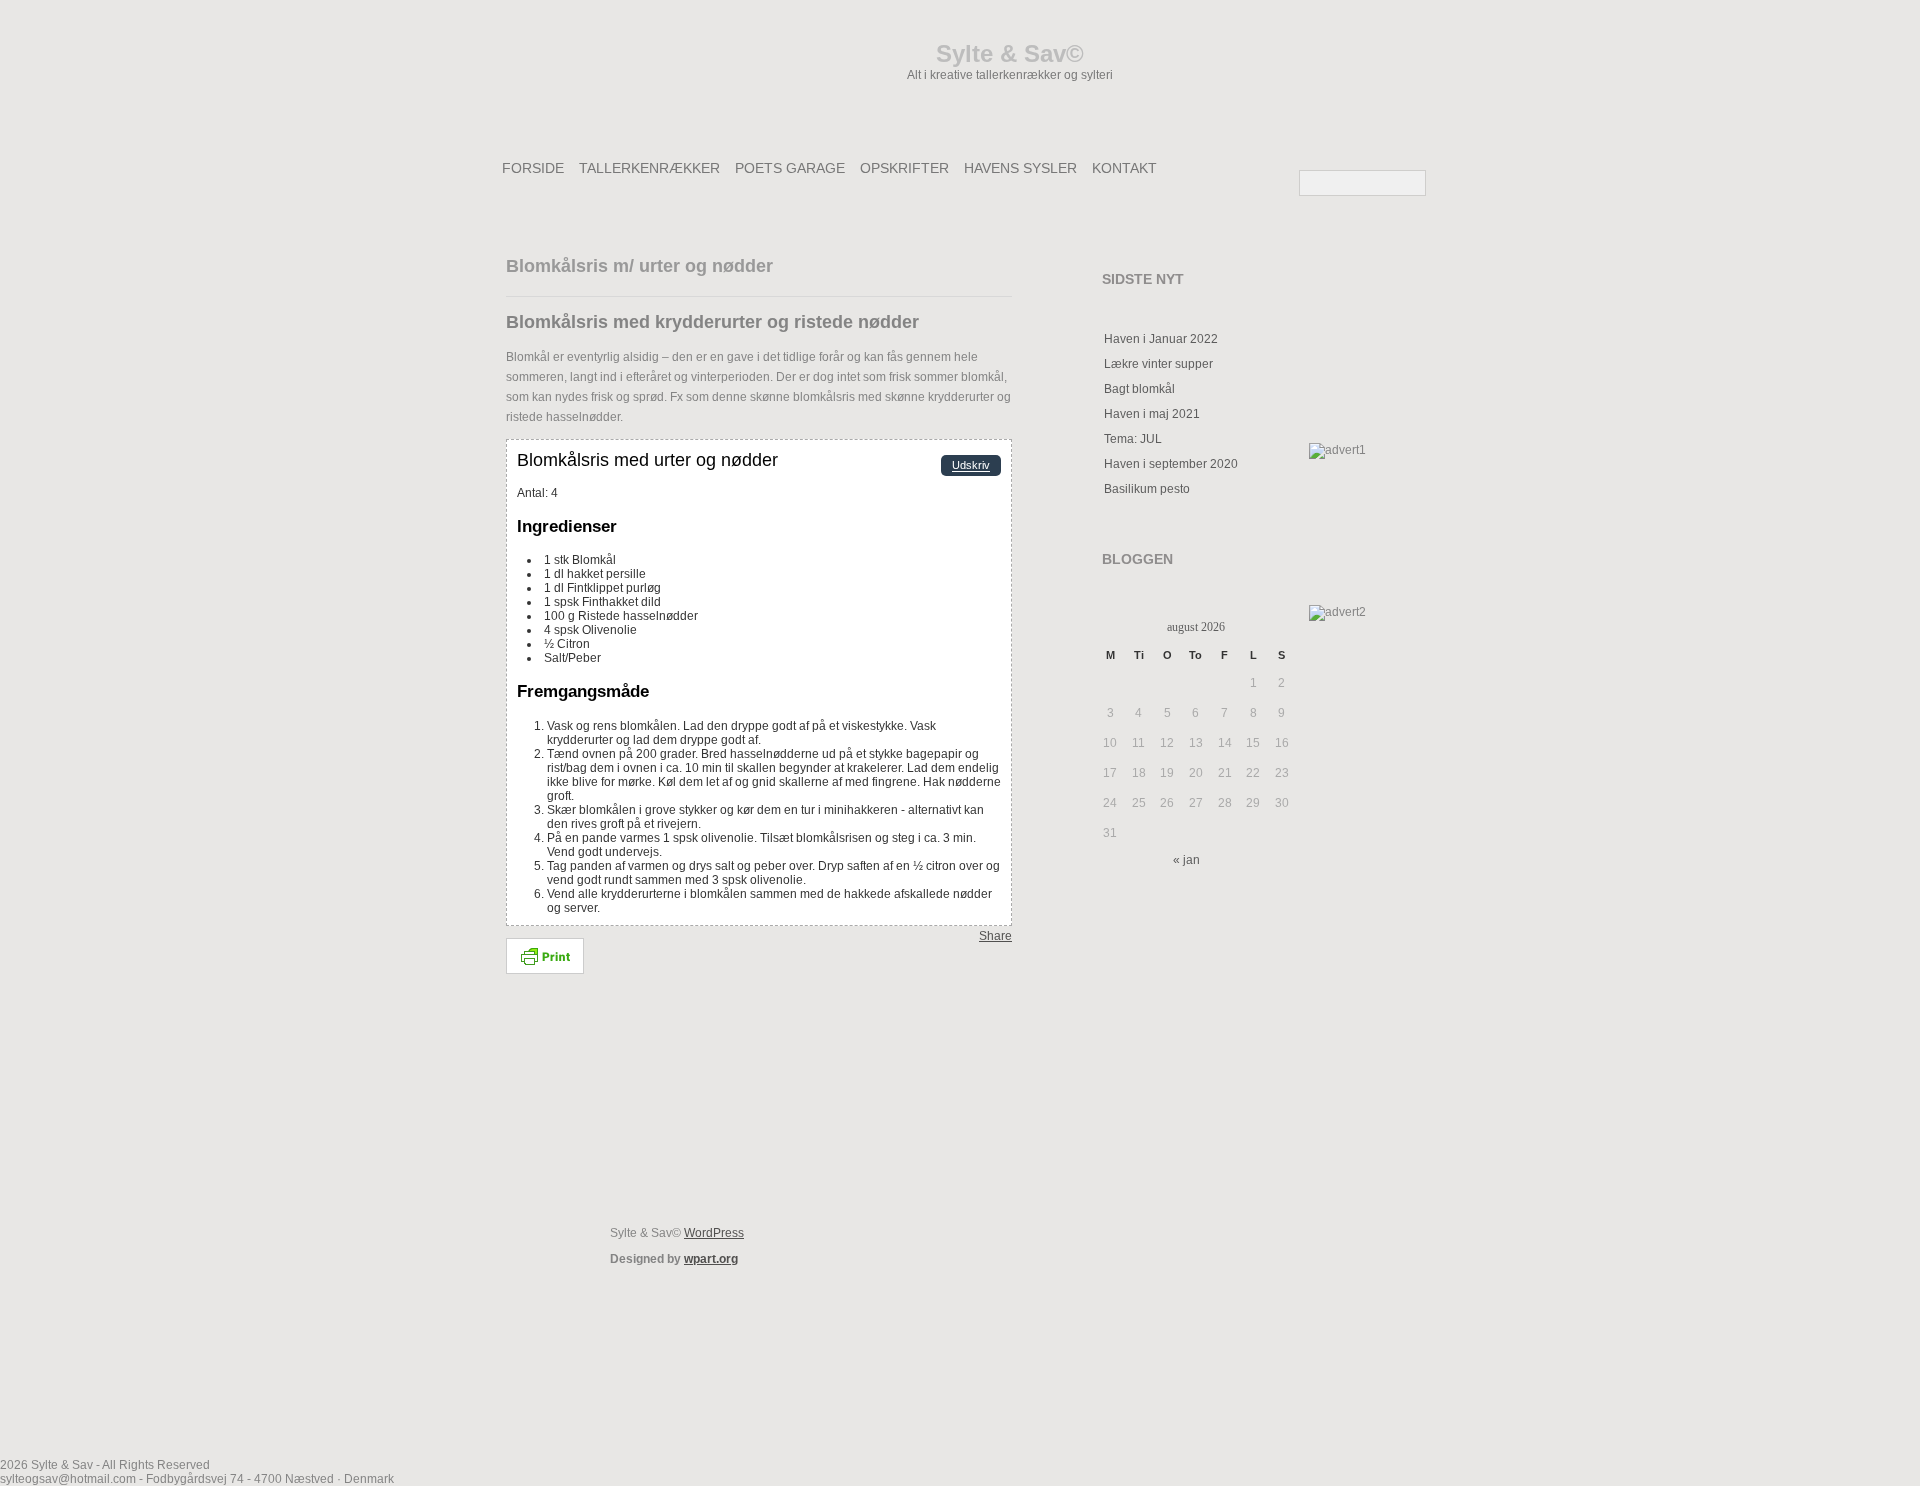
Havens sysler (1020, 168)
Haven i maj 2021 (1152, 414)
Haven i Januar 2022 (1161, 339)
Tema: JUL (1133, 439)
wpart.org (711, 1259)
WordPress (714, 1233)
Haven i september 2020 (1171, 464)
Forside (533, 168)
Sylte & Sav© (1010, 53)
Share (995, 936)
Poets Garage (790, 168)
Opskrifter (904, 168)
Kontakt (1124, 168)
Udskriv (971, 466)
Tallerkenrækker (649, 168)
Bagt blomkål (1139, 389)
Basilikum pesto (1147, 489)
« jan (1186, 860)
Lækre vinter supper (1158, 364)
